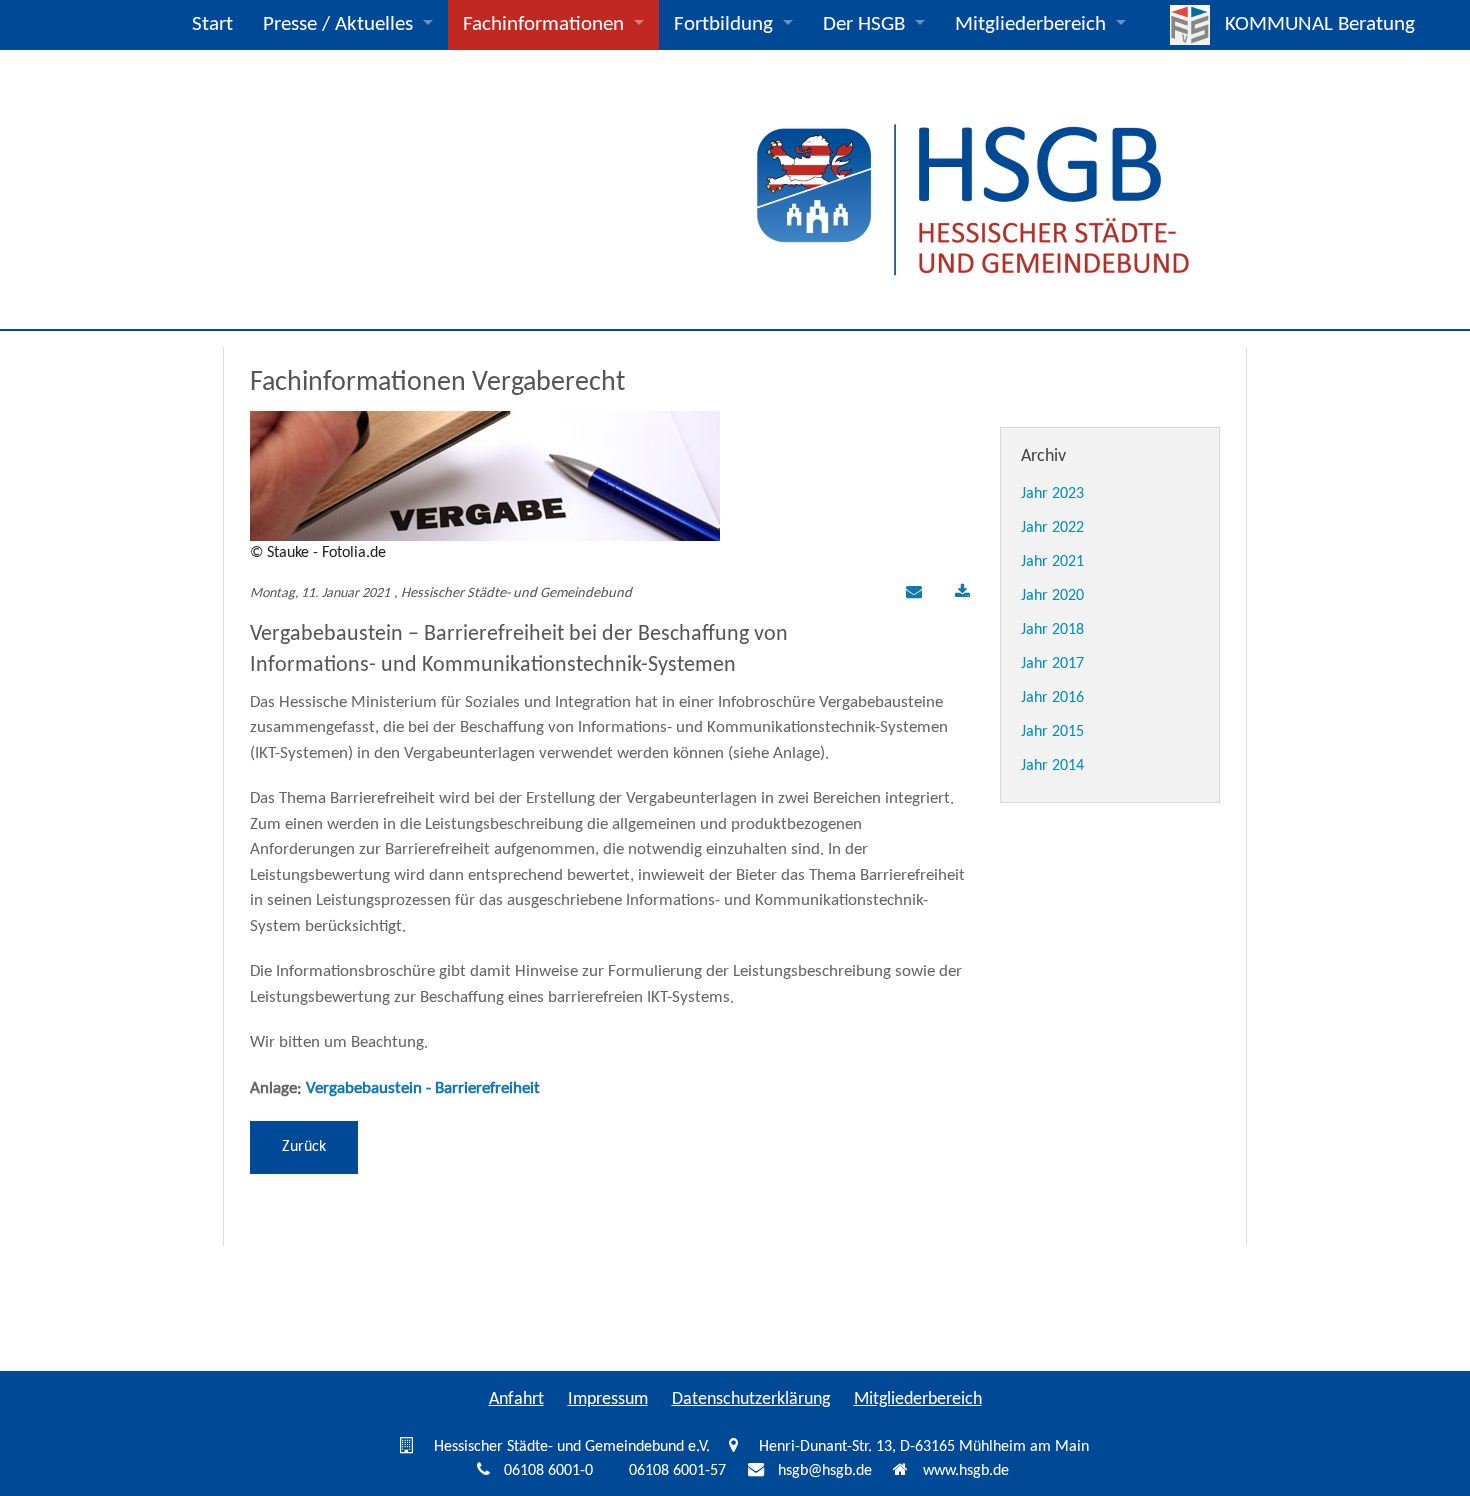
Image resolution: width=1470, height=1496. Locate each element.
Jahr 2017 (1052, 664)
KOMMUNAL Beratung (1320, 24)
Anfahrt (516, 1399)
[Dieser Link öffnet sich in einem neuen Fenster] (962, 594)
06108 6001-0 (548, 1471)
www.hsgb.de (966, 1471)
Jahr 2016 (1052, 698)
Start (212, 24)
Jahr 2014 (1052, 766)
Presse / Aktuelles (338, 24)
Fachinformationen (543, 24)
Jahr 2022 (1052, 528)
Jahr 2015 (1052, 732)
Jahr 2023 (1052, 494)
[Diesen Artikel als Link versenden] (911, 594)
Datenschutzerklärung (751, 1399)
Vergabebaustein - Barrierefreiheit (423, 1088)
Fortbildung (723, 24)
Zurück (304, 1147)
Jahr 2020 (1052, 596)
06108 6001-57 (677, 1471)
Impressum (608, 1399)
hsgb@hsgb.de (825, 1471)
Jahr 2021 (1052, 562)
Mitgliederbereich (1030, 24)
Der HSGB (864, 24)
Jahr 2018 (1052, 630)
